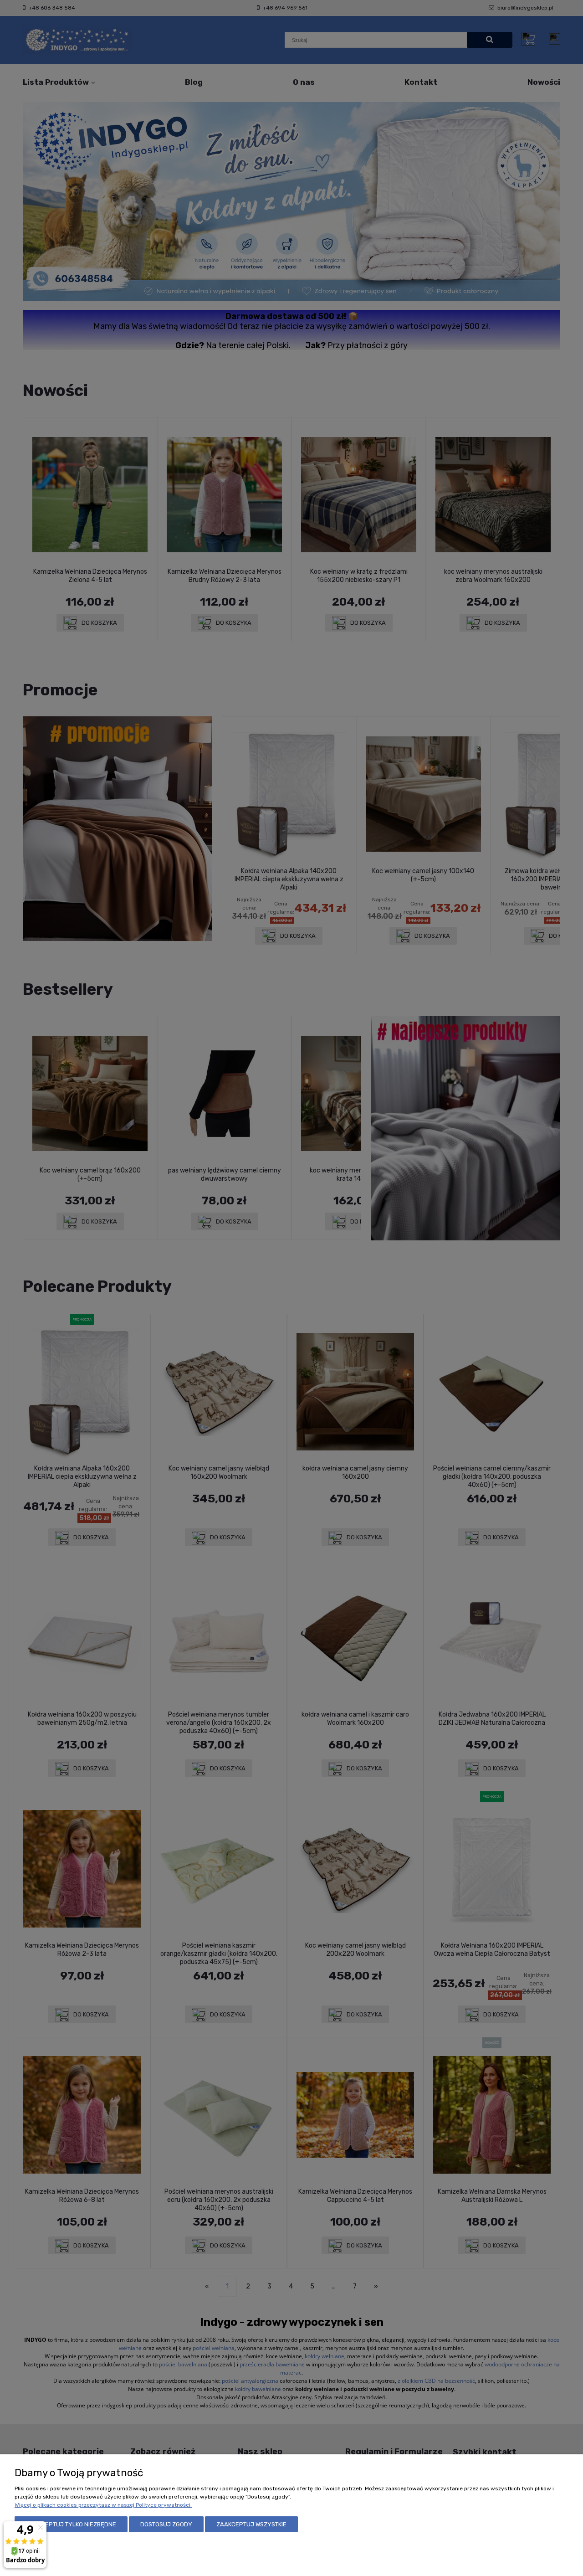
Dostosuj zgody (166, 2524)
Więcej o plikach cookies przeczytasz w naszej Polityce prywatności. (103, 2505)
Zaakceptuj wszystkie (251, 2524)
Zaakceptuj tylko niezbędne (71, 2524)
